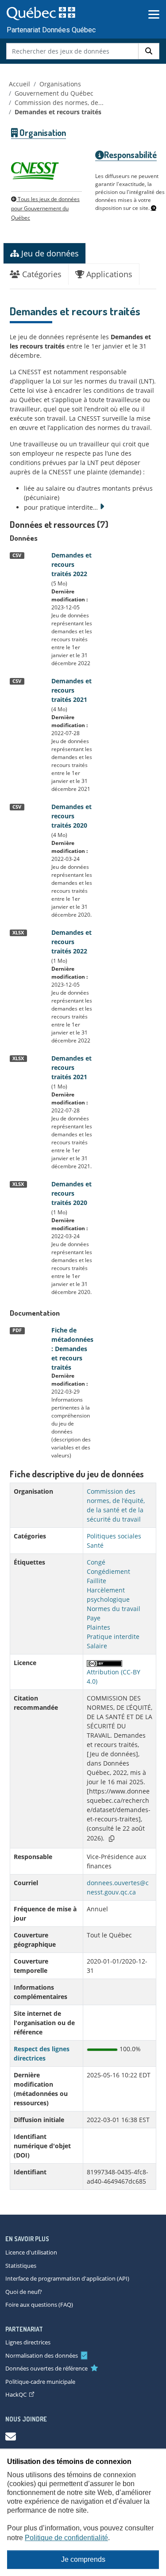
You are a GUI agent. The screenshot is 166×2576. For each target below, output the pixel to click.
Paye (94, 1618)
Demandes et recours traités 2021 (71, 690)
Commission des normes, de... (59, 103)
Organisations (60, 84)
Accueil (19, 84)
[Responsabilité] (154, 208)
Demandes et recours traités (58, 112)
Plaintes (98, 1627)
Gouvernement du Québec (54, 93)
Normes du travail (114, 1609)
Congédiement (108, 1571)
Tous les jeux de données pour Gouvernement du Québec (45, 208)
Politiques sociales (114, 1536)
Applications (108, 274)
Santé (95, 1545)
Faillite (97, 1581)
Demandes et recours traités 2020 (71, 816)
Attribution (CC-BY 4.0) (114, 1677)
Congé (96, 1562)
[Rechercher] (149, 51)
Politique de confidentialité (66, 2538)
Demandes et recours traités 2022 (71, 564)
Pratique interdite (113, 1637)
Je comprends (83, 2559)
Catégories (41, 274)
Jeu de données (49, 253)
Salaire (97, 1646)
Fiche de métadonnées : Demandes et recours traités (72, 1349)
